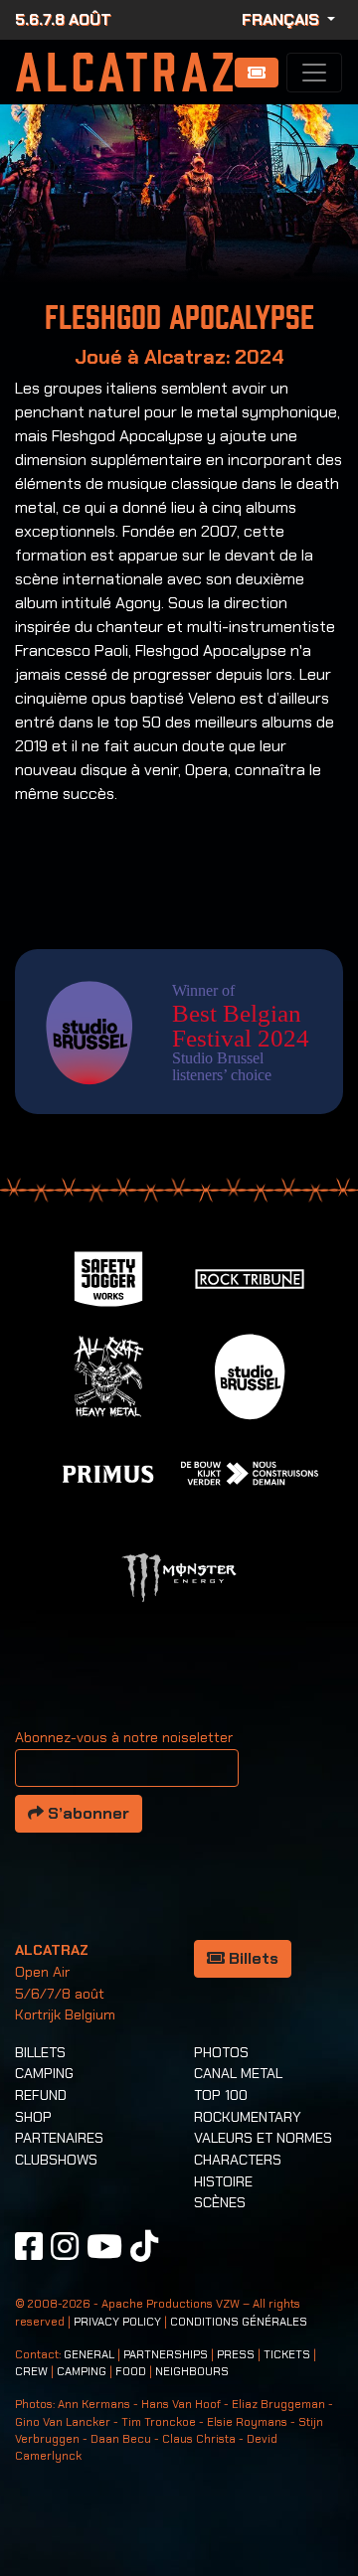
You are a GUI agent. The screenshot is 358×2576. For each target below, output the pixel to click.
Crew (31, 2372)
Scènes (220, 2202)
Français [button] (282, 19)
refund (41, 2095)
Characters (238, 2160)
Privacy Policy (117, 2322)
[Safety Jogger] (108, 1278)
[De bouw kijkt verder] (250, 1472)
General (89, 2355)
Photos (221, 2052)
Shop (33, 2117)
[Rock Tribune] (250, 1278)
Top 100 (221, 2095)
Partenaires (59, 2138)
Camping (44, 2073)
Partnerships (166, 2355)
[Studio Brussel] (250, 1375)
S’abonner (87, 1813)
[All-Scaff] (108, 1375)
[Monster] (179, 1577)
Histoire (223, 2181)
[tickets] (257, 73)
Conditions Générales (239, 2322)
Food (131, 2372)
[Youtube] (104, 2246)
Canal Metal (238, 2073)
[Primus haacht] (108, 1472)
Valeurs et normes (263, 2138)
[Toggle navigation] (314, 73)
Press (236, 2355)
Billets (252, 1958)
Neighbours (192, 2372)
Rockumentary (248, 2117)
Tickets (287, 2355)
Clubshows (56, 2160)
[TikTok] (144, 2246)
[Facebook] (29, 2246)
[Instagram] (65, 2246)
